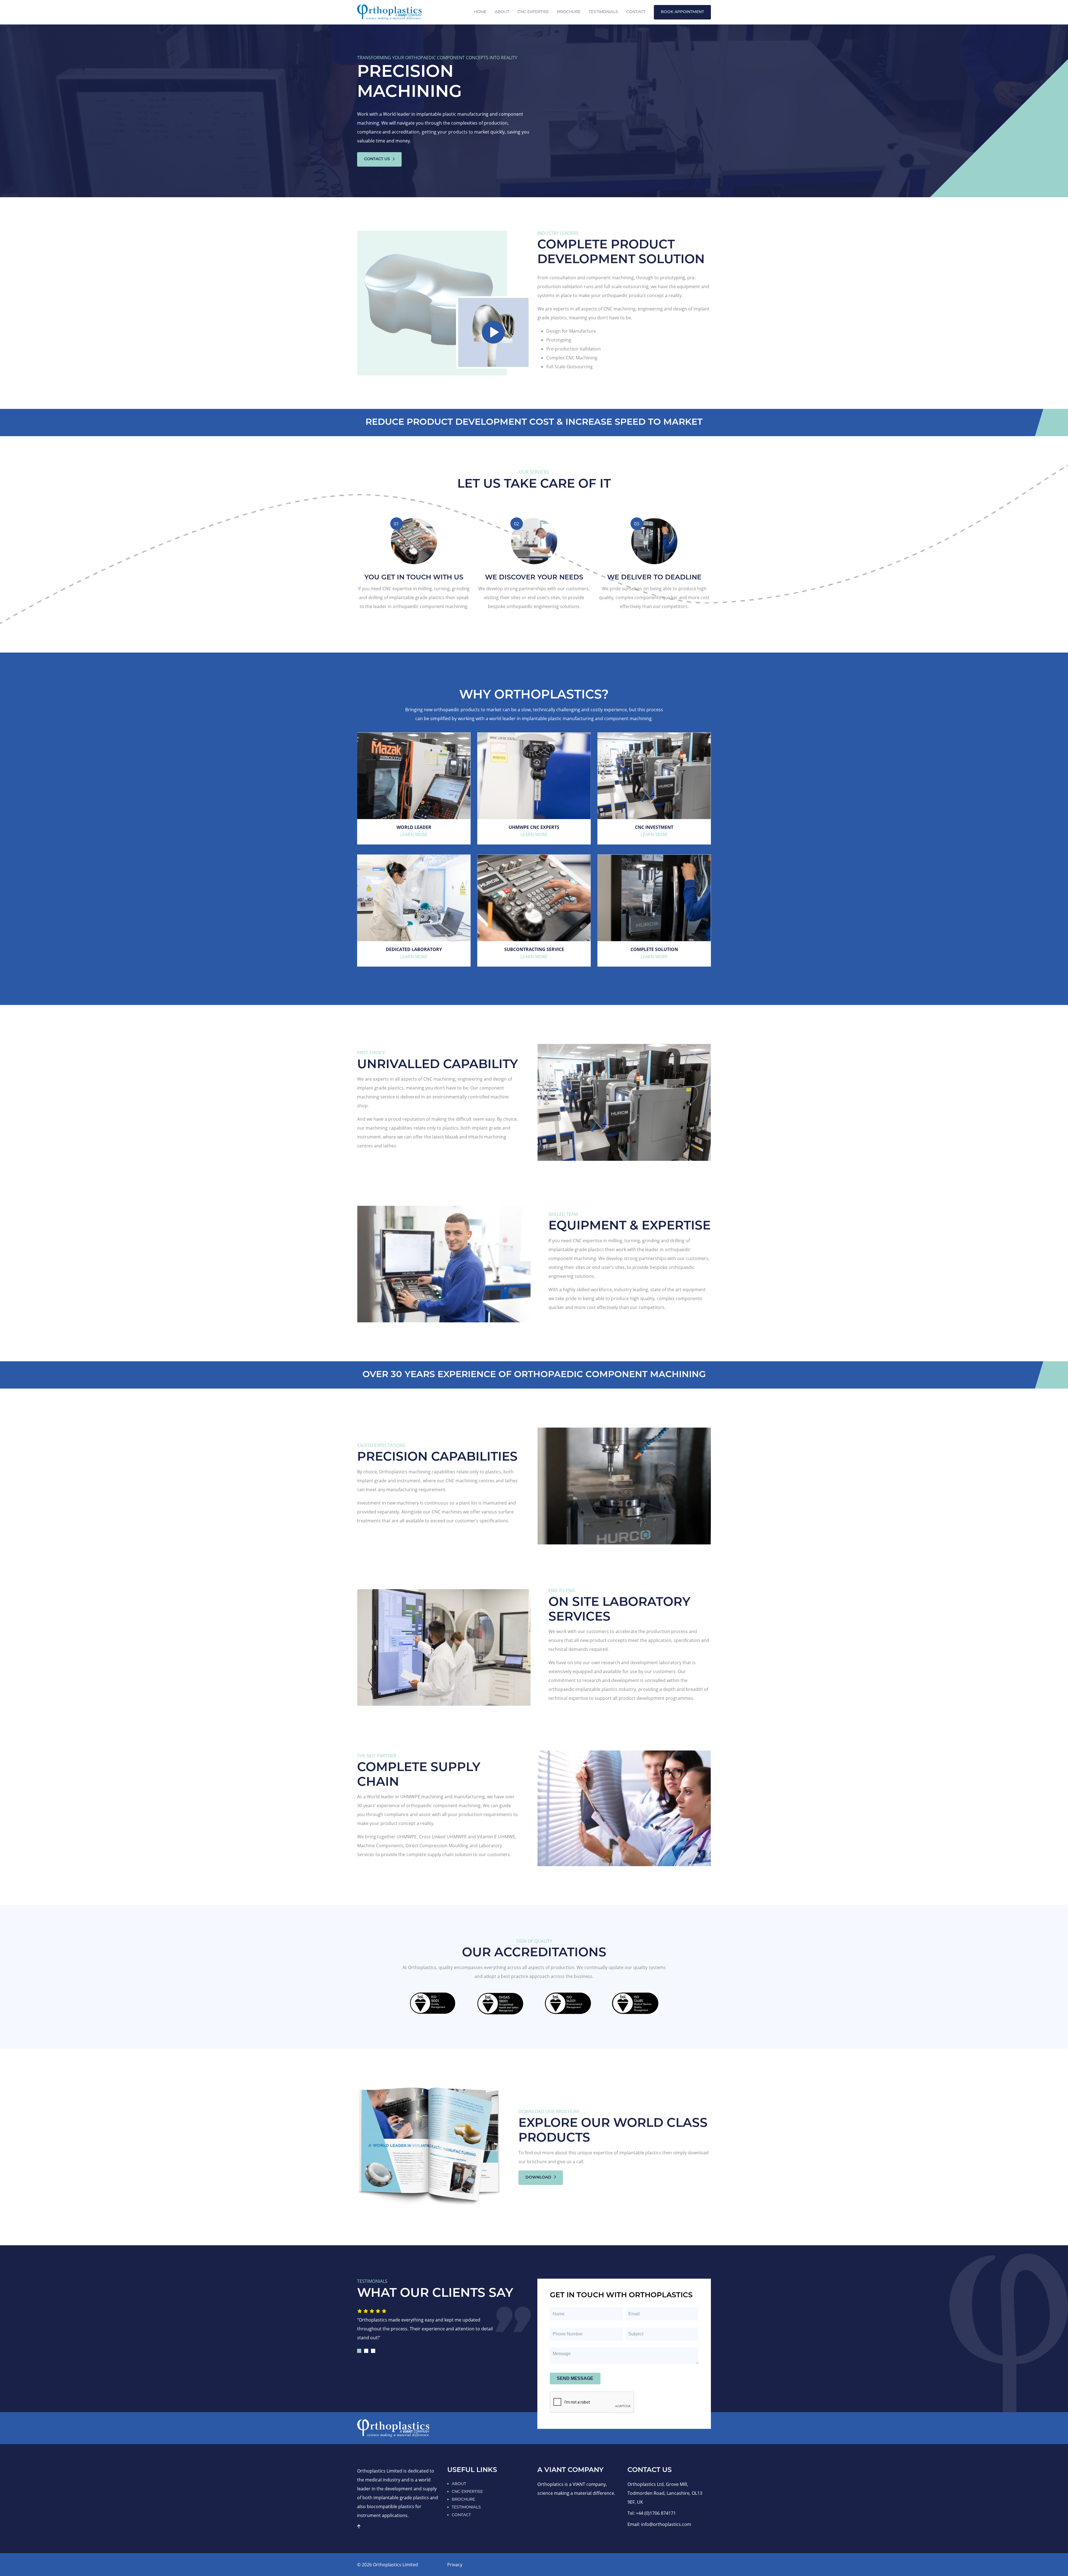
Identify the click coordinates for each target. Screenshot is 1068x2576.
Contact (636, 12)
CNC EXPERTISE (533, 12)
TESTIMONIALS (466, 2507)
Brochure (569, 12)
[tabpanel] (430, 2326)
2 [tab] (366, 2351)
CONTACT (461, 2515)
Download (539, 2178)
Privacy (455, 2565)
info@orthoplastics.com (666, 2524)
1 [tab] (359, 2351)
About (502, 12)
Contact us (378, 159)
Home (480, 12)
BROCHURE (463, 2499)
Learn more (414, 834)
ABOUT (459, 2484)
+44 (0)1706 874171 (656, 2513)
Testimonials (603, 12)
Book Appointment (682, 12)
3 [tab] (373, 2351)
